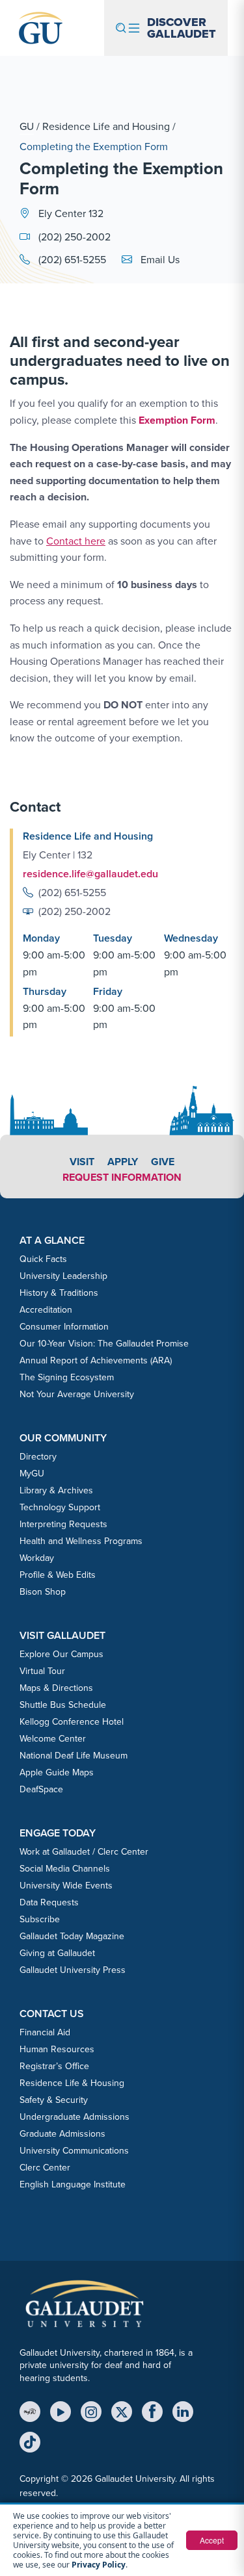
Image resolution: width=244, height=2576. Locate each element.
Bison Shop (43, 1592)
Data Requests (49, 1902)
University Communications (74, 2151)
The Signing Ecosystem (67, 1377)
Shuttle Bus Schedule (63, 1705)
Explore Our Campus (61, 1654)
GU (27, 126)
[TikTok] (30, 2442)
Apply (123, 1162)
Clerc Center (45, 2168)
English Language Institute (73, 2184)
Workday (37, 1558)
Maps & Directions (56, 1688)
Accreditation (46, 1310)
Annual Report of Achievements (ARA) (96, 1360)
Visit (82, 1162)
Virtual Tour (42, 1671)
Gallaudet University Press (73, 1970)
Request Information (122, 1177)
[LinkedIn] (183, 2412)
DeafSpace (41, 1789)
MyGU (32, 1474)
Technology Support (60, 1507)
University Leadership (63, 1276)
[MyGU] (30, 2412)
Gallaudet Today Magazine (72, 1936)
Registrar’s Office (54, 2066)
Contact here (76, 541)
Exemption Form (177, 420)
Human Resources (57, 2049)
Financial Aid (45, 2032)
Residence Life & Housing (72, 2083)
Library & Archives (56, 1490)
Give (163, 1162)
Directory (38, 1457)
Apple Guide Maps (57, 1772)
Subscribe (40, 1919)
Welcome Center (53, 1739)
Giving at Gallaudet (57, 1953)
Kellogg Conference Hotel (72, 1722)
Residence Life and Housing (106, 126)
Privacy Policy (99, 2565)
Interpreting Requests (63, 1524)
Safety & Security (54, 2100)
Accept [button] (212, 2540)
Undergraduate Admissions (75, 2117)
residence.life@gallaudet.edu (90, 874)
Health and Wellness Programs (81, 1541)
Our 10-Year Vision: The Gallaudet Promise (104, 1344)
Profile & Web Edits (58, 1575)
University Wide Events (66, 1886)
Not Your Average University (77, 1394)
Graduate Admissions (62, 2134)
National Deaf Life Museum (74, 1756)
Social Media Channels (65, 1869)
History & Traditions (59, 1293)
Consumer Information (64, 1327)
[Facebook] (152, 2412)
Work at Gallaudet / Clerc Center (84, 1852)
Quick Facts (43, 1259)
